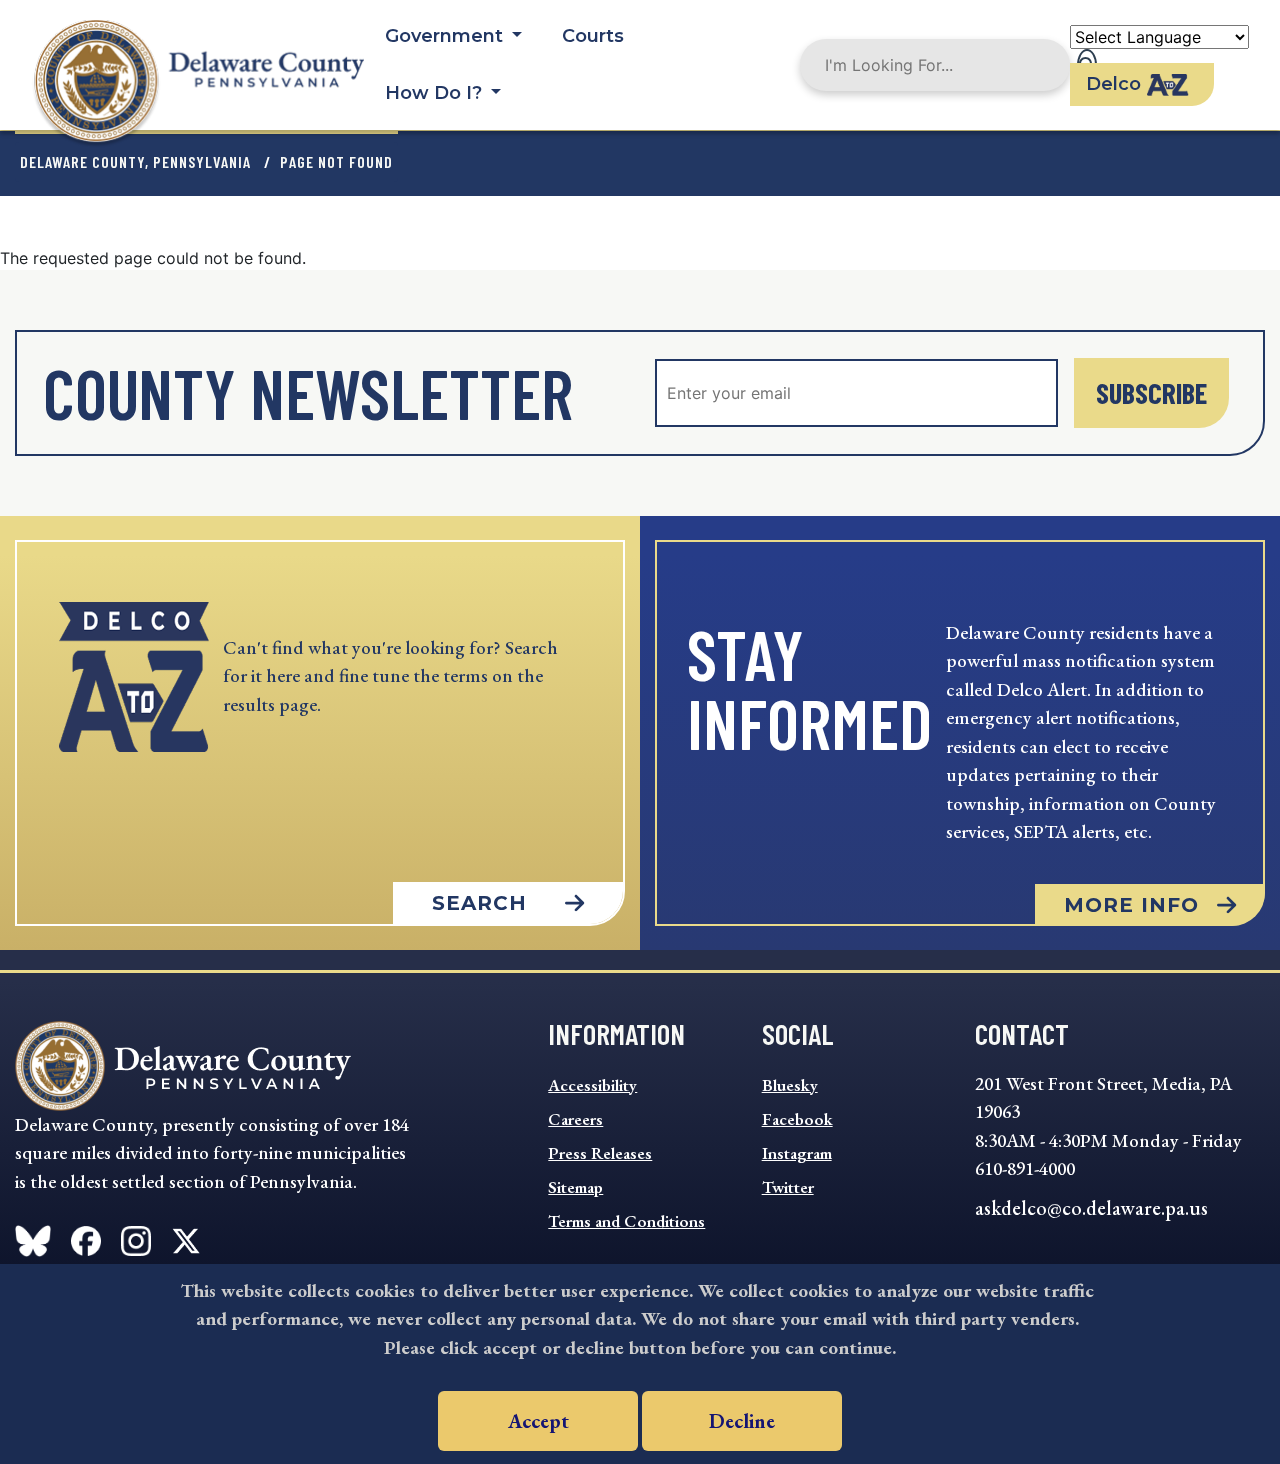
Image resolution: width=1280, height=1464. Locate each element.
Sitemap (575, 1187)
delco (1113, 84)
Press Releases (600, 1153)
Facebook (797, 1119)
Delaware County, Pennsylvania (135, 161)
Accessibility (592, 1085)
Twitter (788, 1187)
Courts (593, 36)
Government (446, 36)
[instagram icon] (136, 1237)
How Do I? (436, 93)
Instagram (797, 1153)
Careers (575, 1119)
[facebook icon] (33, 1237)
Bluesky (790, 1085)
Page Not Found (336, 161)
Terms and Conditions (626, 1221)
